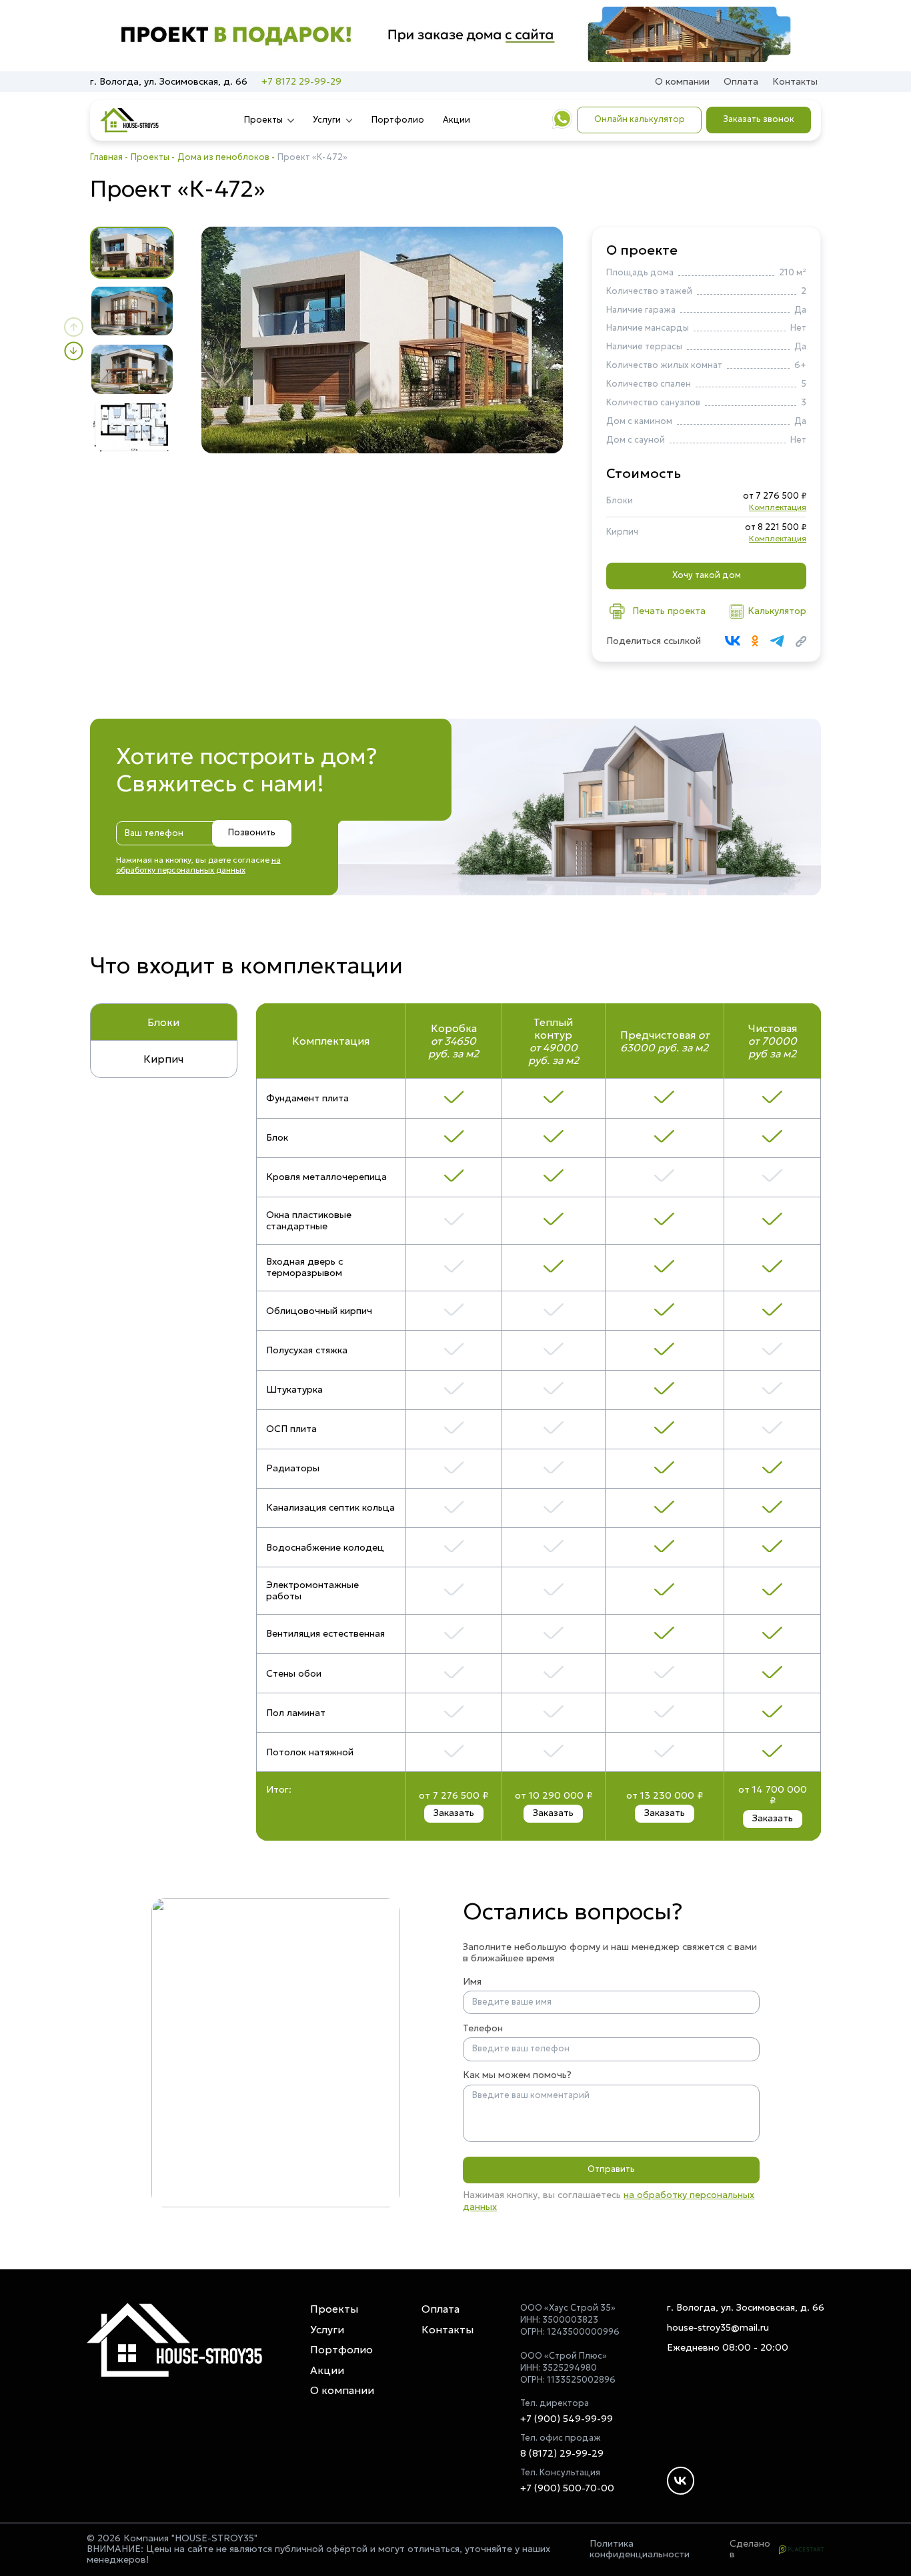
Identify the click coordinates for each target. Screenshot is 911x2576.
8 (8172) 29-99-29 (562, 2454)
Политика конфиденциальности (640, 2549)
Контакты (795, 81)
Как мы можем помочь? (517, 2075)
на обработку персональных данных (198, 865)
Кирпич (163, 1059)
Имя (472, 1982)
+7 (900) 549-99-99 (567, 2419)
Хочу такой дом (707, 575)
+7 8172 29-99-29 (301, 82)
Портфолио (398, 120)
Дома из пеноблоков (223, 157)
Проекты (263, 120)
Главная (106, 157)
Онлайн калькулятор (640, 119)
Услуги (327, 120)
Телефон (483, 2028)
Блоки (163, 1022)
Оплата (741, 81)
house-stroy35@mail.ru (718, 2328)
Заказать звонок (759, 119)
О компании (682, 81)
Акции (457, 120)
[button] (73, 327)
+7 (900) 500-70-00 (567, 2488)
